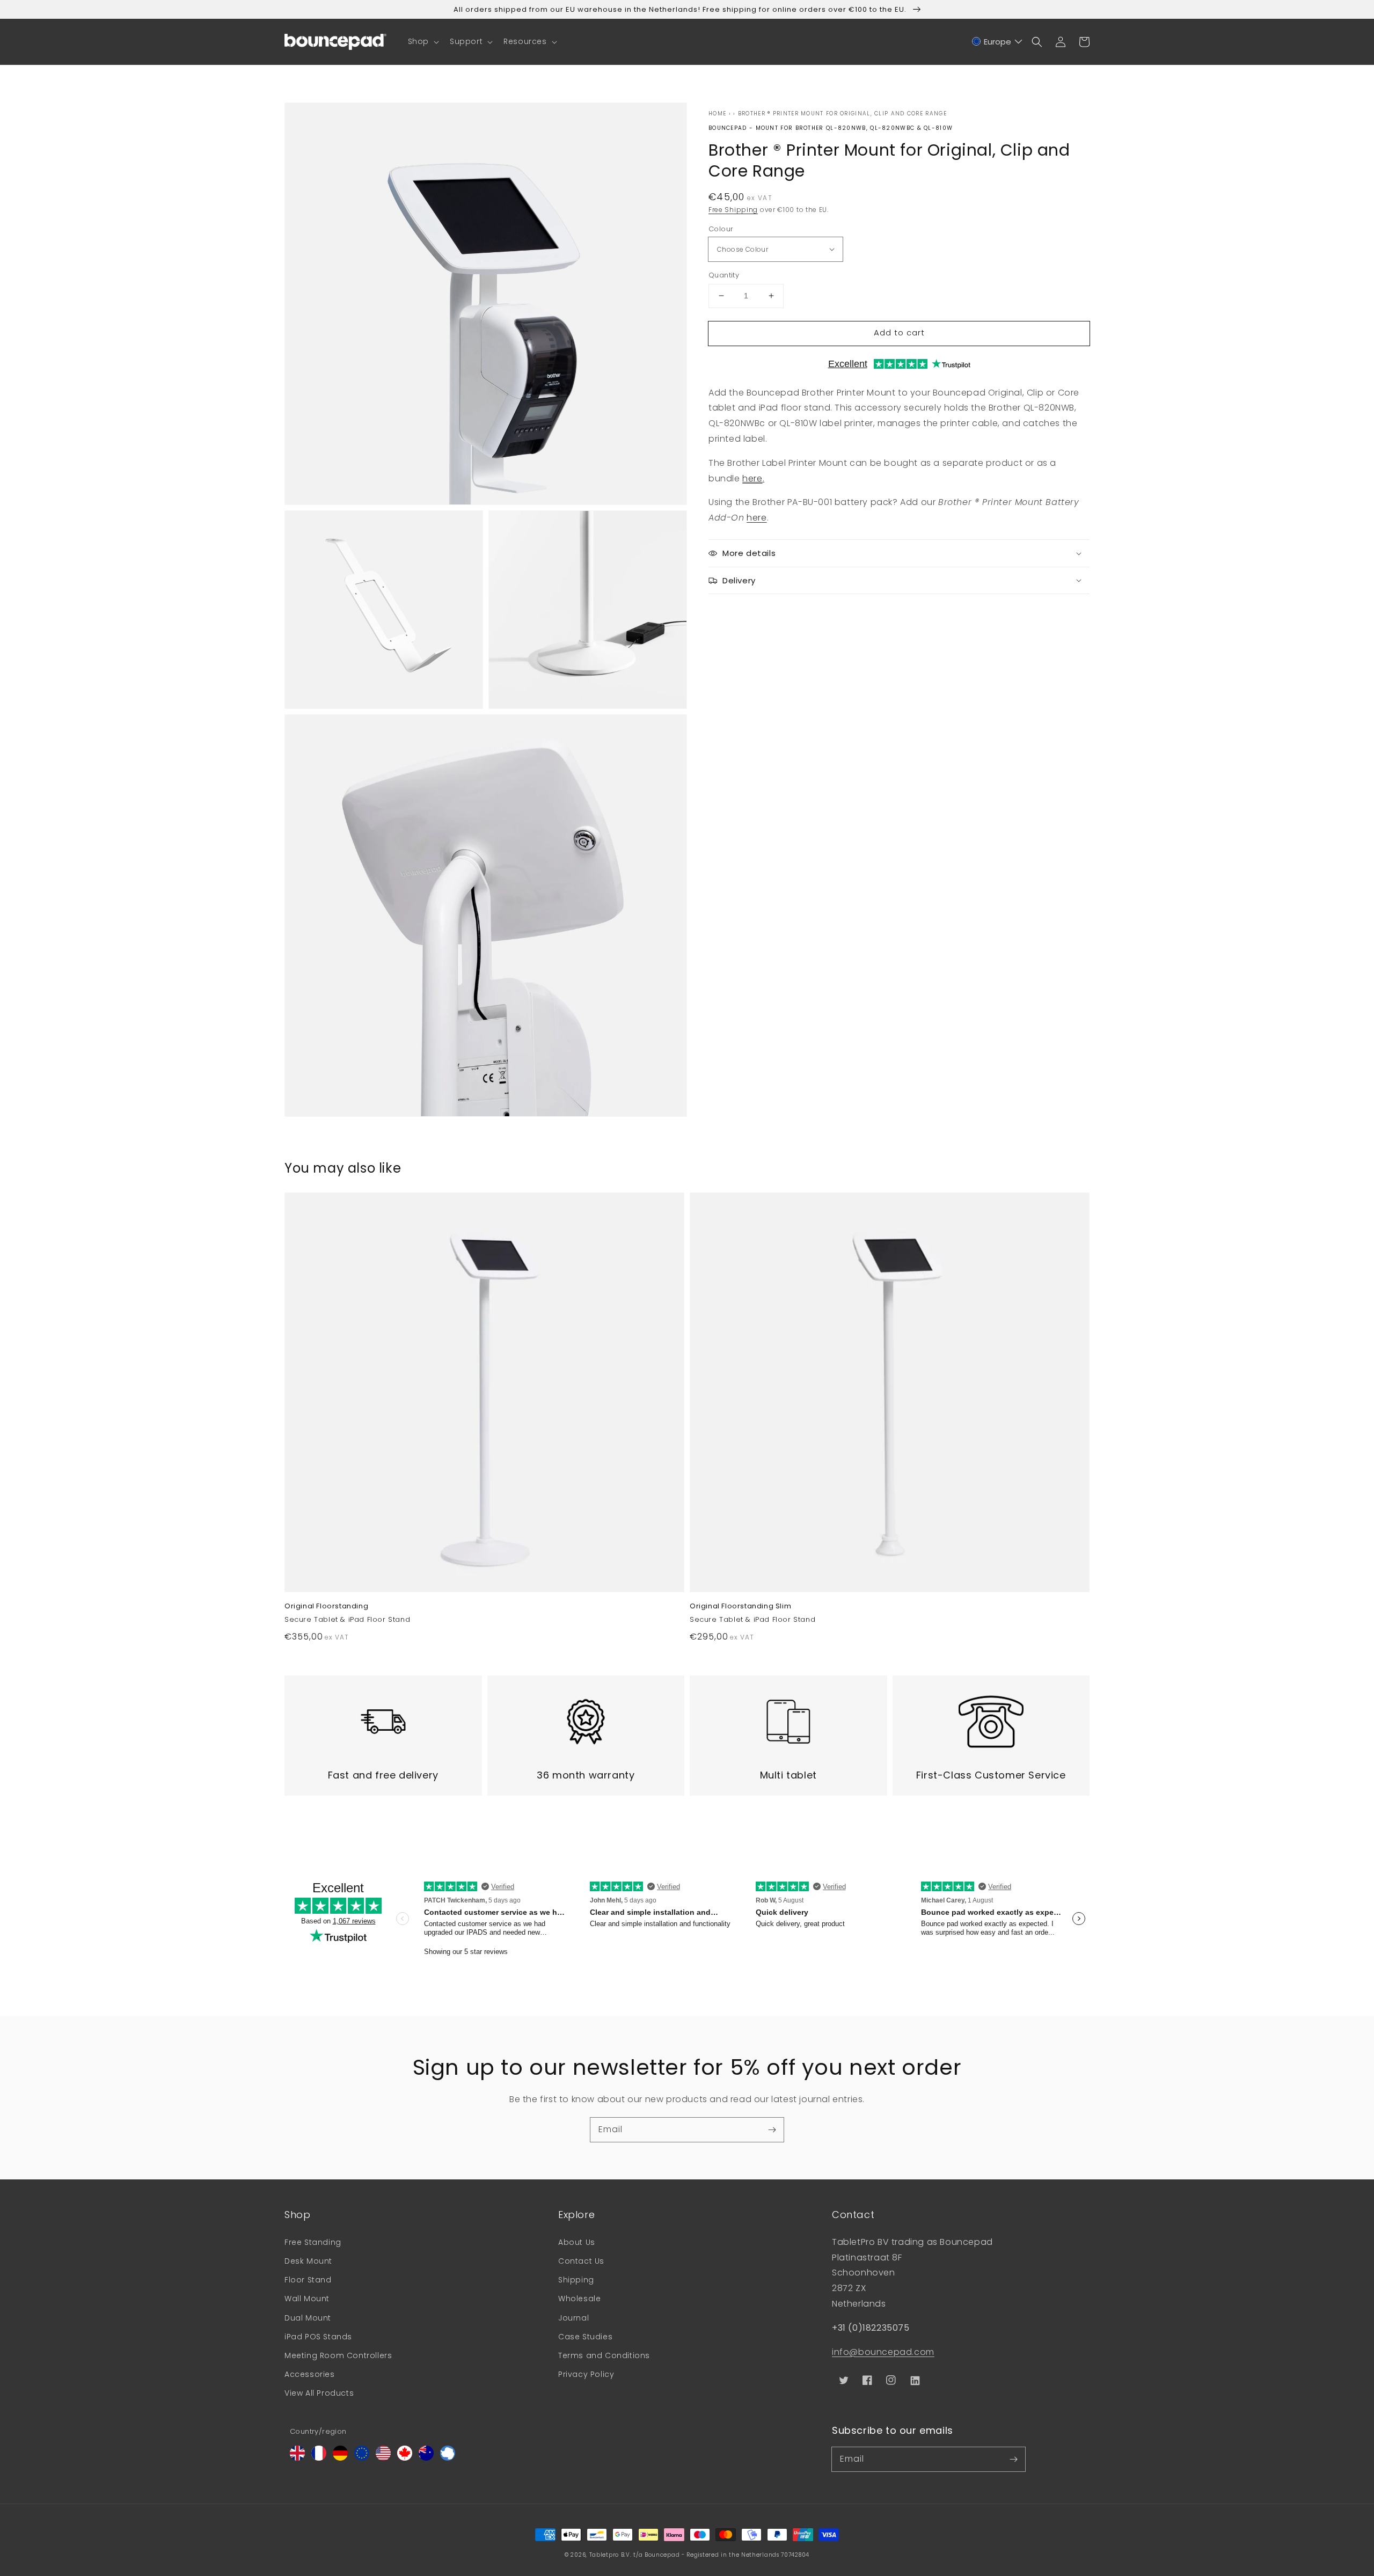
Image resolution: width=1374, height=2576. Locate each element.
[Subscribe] (772, 2129)
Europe (997, 42)
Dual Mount (308, 2318)
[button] (422, 41)
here (752, 478)
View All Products (319, 2393)
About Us (577, 2242)
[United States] (383, 2458)
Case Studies (585, 2337)
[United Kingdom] (297, 2458)
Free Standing (313, 2242)
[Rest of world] (448, 2458)
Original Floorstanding (326, 1606)
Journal (573, 2318)
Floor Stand (308, 2280)
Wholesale (579, 2299)
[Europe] (362, 2458)
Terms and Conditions (604, 2355)
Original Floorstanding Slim (740, 1606)
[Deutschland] (340, 2458)
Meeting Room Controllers (338, 2355)
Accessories (310, 2374)
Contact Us (581, 2261)
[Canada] (405, 2458)
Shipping (576, 2280)
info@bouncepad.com (883, 2352)
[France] (319, 2458)
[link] (383, 1735)
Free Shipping (733, 210)
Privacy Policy (586, 2374)
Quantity (724, 275)
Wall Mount (307, 2299)
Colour (721, 228)
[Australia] (426, 2458)
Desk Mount (308, 2261)
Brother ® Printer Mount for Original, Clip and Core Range (842, 114)
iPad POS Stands (318, 2337)
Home (717, 114)
